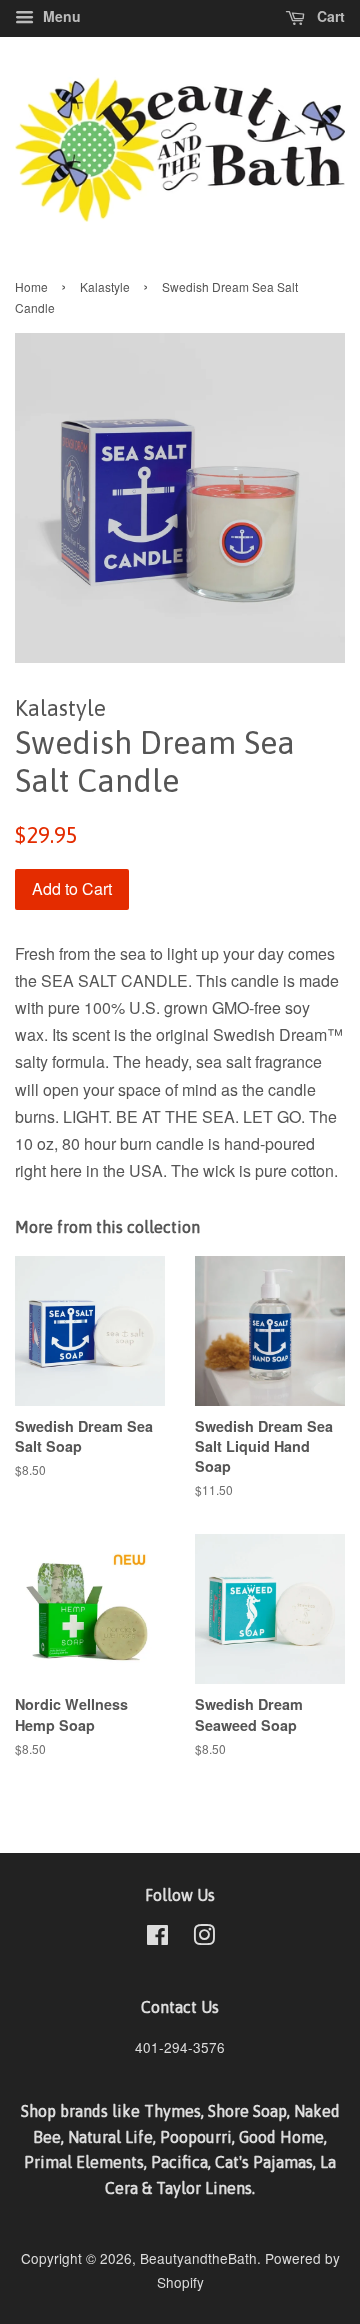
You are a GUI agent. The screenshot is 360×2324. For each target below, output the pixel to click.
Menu (60, 16)
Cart (329, 16)
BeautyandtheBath (198, 2258)
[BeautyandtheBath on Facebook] (157, 1938)
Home (31, 286)
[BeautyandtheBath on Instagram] (204, 1938)
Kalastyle (105, 286)
